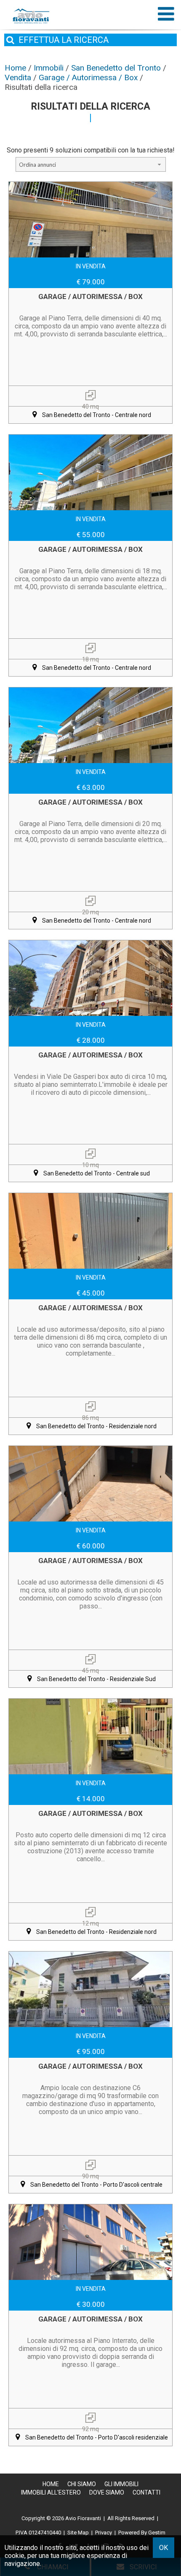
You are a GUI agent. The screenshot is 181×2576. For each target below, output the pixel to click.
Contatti (146, 2492)
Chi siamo (82, 2484)
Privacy (104, 2533)
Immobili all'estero (51, 2492)
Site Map (78, 2533)
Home (51, 2484)
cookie (15, 2556)
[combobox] (91, 164)
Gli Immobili (121, 2484)
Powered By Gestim (142, 2533)
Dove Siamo (107, 2492)
